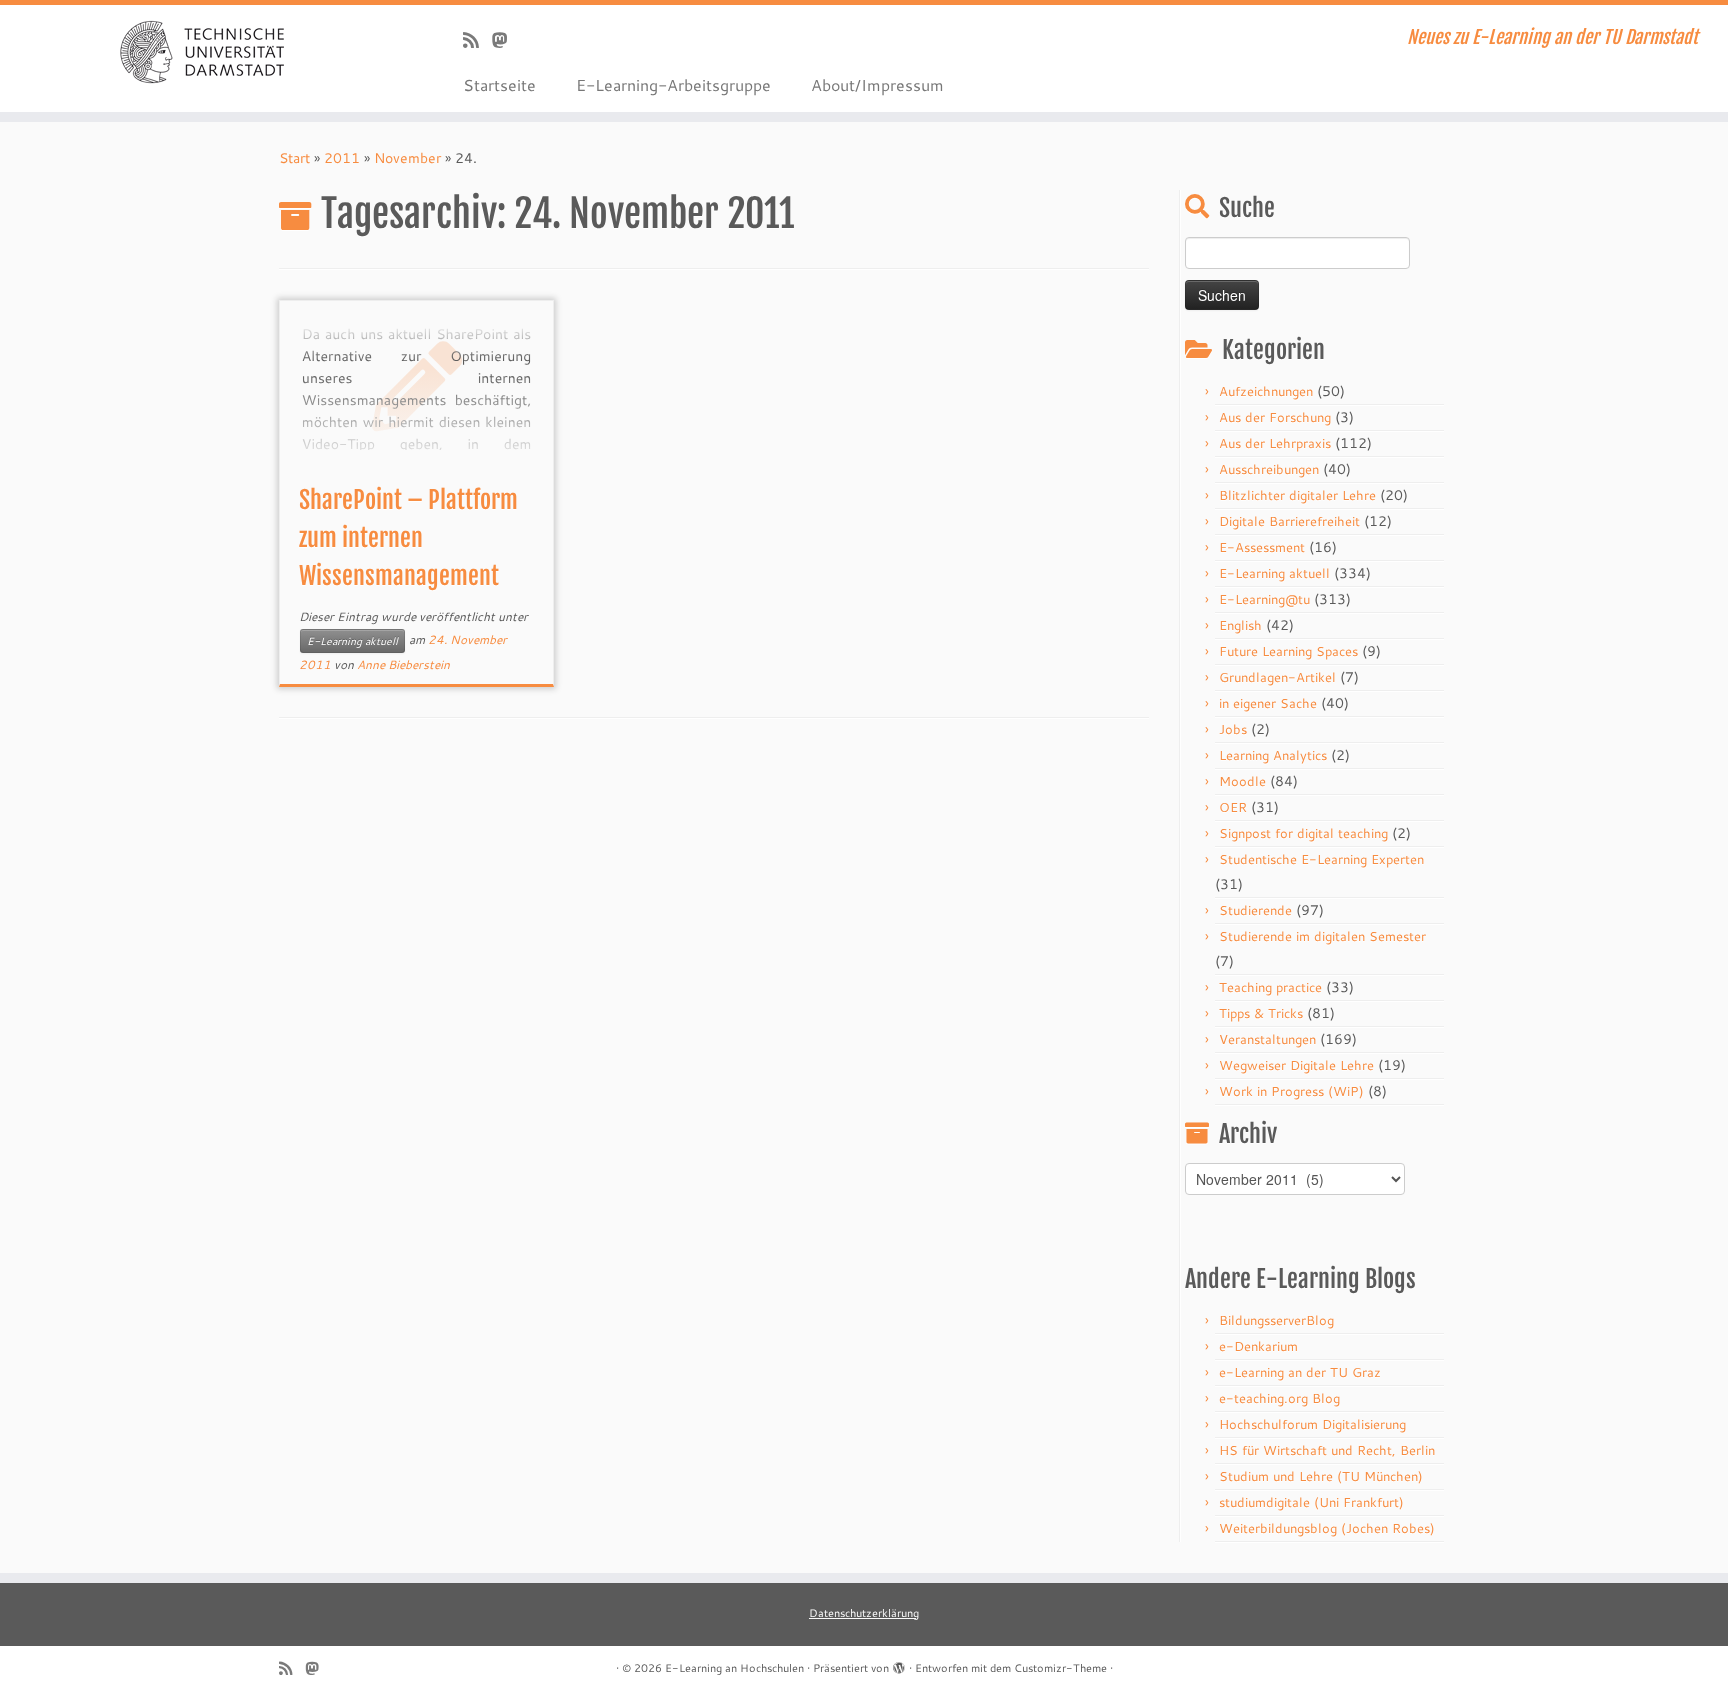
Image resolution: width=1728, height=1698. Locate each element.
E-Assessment (1262, 547)
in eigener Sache (1268, 703)
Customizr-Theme (1060, 1668)
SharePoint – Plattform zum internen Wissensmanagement (408, 538)
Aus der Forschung (1275, 417)
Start (294, 158)
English (1240, 625)
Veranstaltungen (1267, 1039)
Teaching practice (1270, 987)
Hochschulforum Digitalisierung (1312, 1424)
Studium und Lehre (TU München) (1321, 1476)
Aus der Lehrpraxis (1275, 443)
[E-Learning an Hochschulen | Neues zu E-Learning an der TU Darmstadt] (199, 50)
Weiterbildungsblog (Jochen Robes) (1327, 1528)
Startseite (499, 84)
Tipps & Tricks (1261, 1013)
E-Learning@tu (1264, 599)
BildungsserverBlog (1276, 1320)
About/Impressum (877, 84)
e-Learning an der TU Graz (1300, 1372)
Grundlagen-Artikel (1277, 677)
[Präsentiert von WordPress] (899, 1664)
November (407, 158)
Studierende (1255, 910)
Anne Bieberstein (403, 664)
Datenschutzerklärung (864, 1613)
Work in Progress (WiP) (1291, 1091)
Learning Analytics (1273, 755)
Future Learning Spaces (1288, 651)
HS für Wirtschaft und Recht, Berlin (1327, 1450)
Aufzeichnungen (1266, 391)
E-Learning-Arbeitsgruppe (673, 84)
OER (1233, 807)
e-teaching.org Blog (1279, 1398)
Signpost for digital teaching (1303, 833)
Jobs (1233, 729)
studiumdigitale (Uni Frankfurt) (1311, 1502)
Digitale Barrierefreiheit (1289, 521)
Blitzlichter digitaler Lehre (1297, 495)
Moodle (1242, 781)
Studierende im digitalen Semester (1322, 936)
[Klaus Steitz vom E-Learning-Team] (506, 40)
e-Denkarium (1258, 1346)
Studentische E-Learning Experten (1321, 859)
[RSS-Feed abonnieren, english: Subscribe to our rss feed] (477, 40)
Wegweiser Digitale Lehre (1296, 1065)
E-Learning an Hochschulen (734, 1668)
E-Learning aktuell (352, 641)
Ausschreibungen (1269, 469)
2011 (342, 158)
